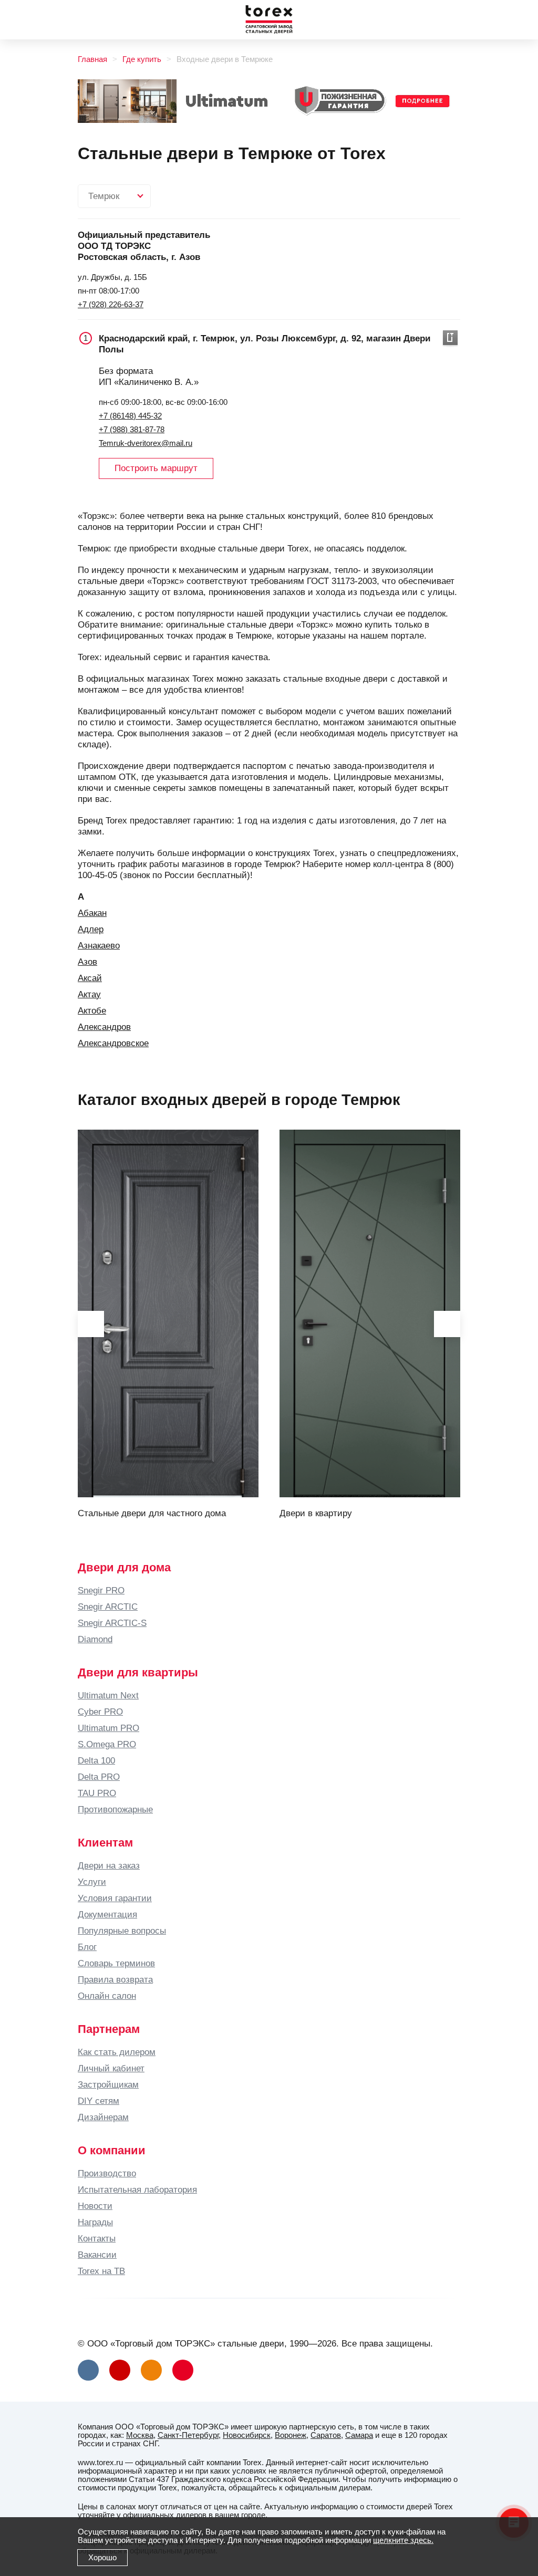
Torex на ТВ (101, 2271)
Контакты (97, 2238)
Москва (140, 2435)
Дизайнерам (103, 2117)
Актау (89, 994)
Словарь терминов (116, 1963)
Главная (92, 59)
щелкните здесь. (403, 2540)
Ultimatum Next (108, 1695)
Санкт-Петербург (188, 2435)
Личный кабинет (111, 2068)
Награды (95, 2222)
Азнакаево (99, 945)
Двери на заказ (109, 1865)
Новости (95, 2206)
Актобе (92, 1010)
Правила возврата (115, 1979)
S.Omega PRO (107, 1744)
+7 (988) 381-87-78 (132, 430)
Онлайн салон (107, 1996)
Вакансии (97, 2255)
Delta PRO (99, 1777)
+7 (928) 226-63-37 (111, 305)
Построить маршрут (156, 468)
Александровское (113, 1043)
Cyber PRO (100, 1712)
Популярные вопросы (122, 1931)
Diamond (95, 1639)
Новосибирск (247, 2435)
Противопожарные (115, 1809)
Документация (107, 1914)
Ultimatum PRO (108, 1728)
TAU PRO (97, 1793)
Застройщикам (108, 2084)
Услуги (92, 1882)
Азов (87, 962)
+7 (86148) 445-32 (130, 416)
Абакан (92, 913)
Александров (104, 1027)
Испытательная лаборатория (137, 2189)
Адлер (91, 929)
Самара (359, 2435)
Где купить (142, 59)
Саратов (326, 2435)
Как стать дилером (117, 2052)
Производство (107, 2173)
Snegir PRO (101, 1590)
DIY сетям (99, 2101)
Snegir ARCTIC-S (112, 1623)
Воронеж (291, 2435)
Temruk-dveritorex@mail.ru (146, 443)
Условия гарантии (115, 1898)
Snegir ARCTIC (108, 1607)
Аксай (90, 978)
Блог (87, 1947)
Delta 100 (96, 1760)
